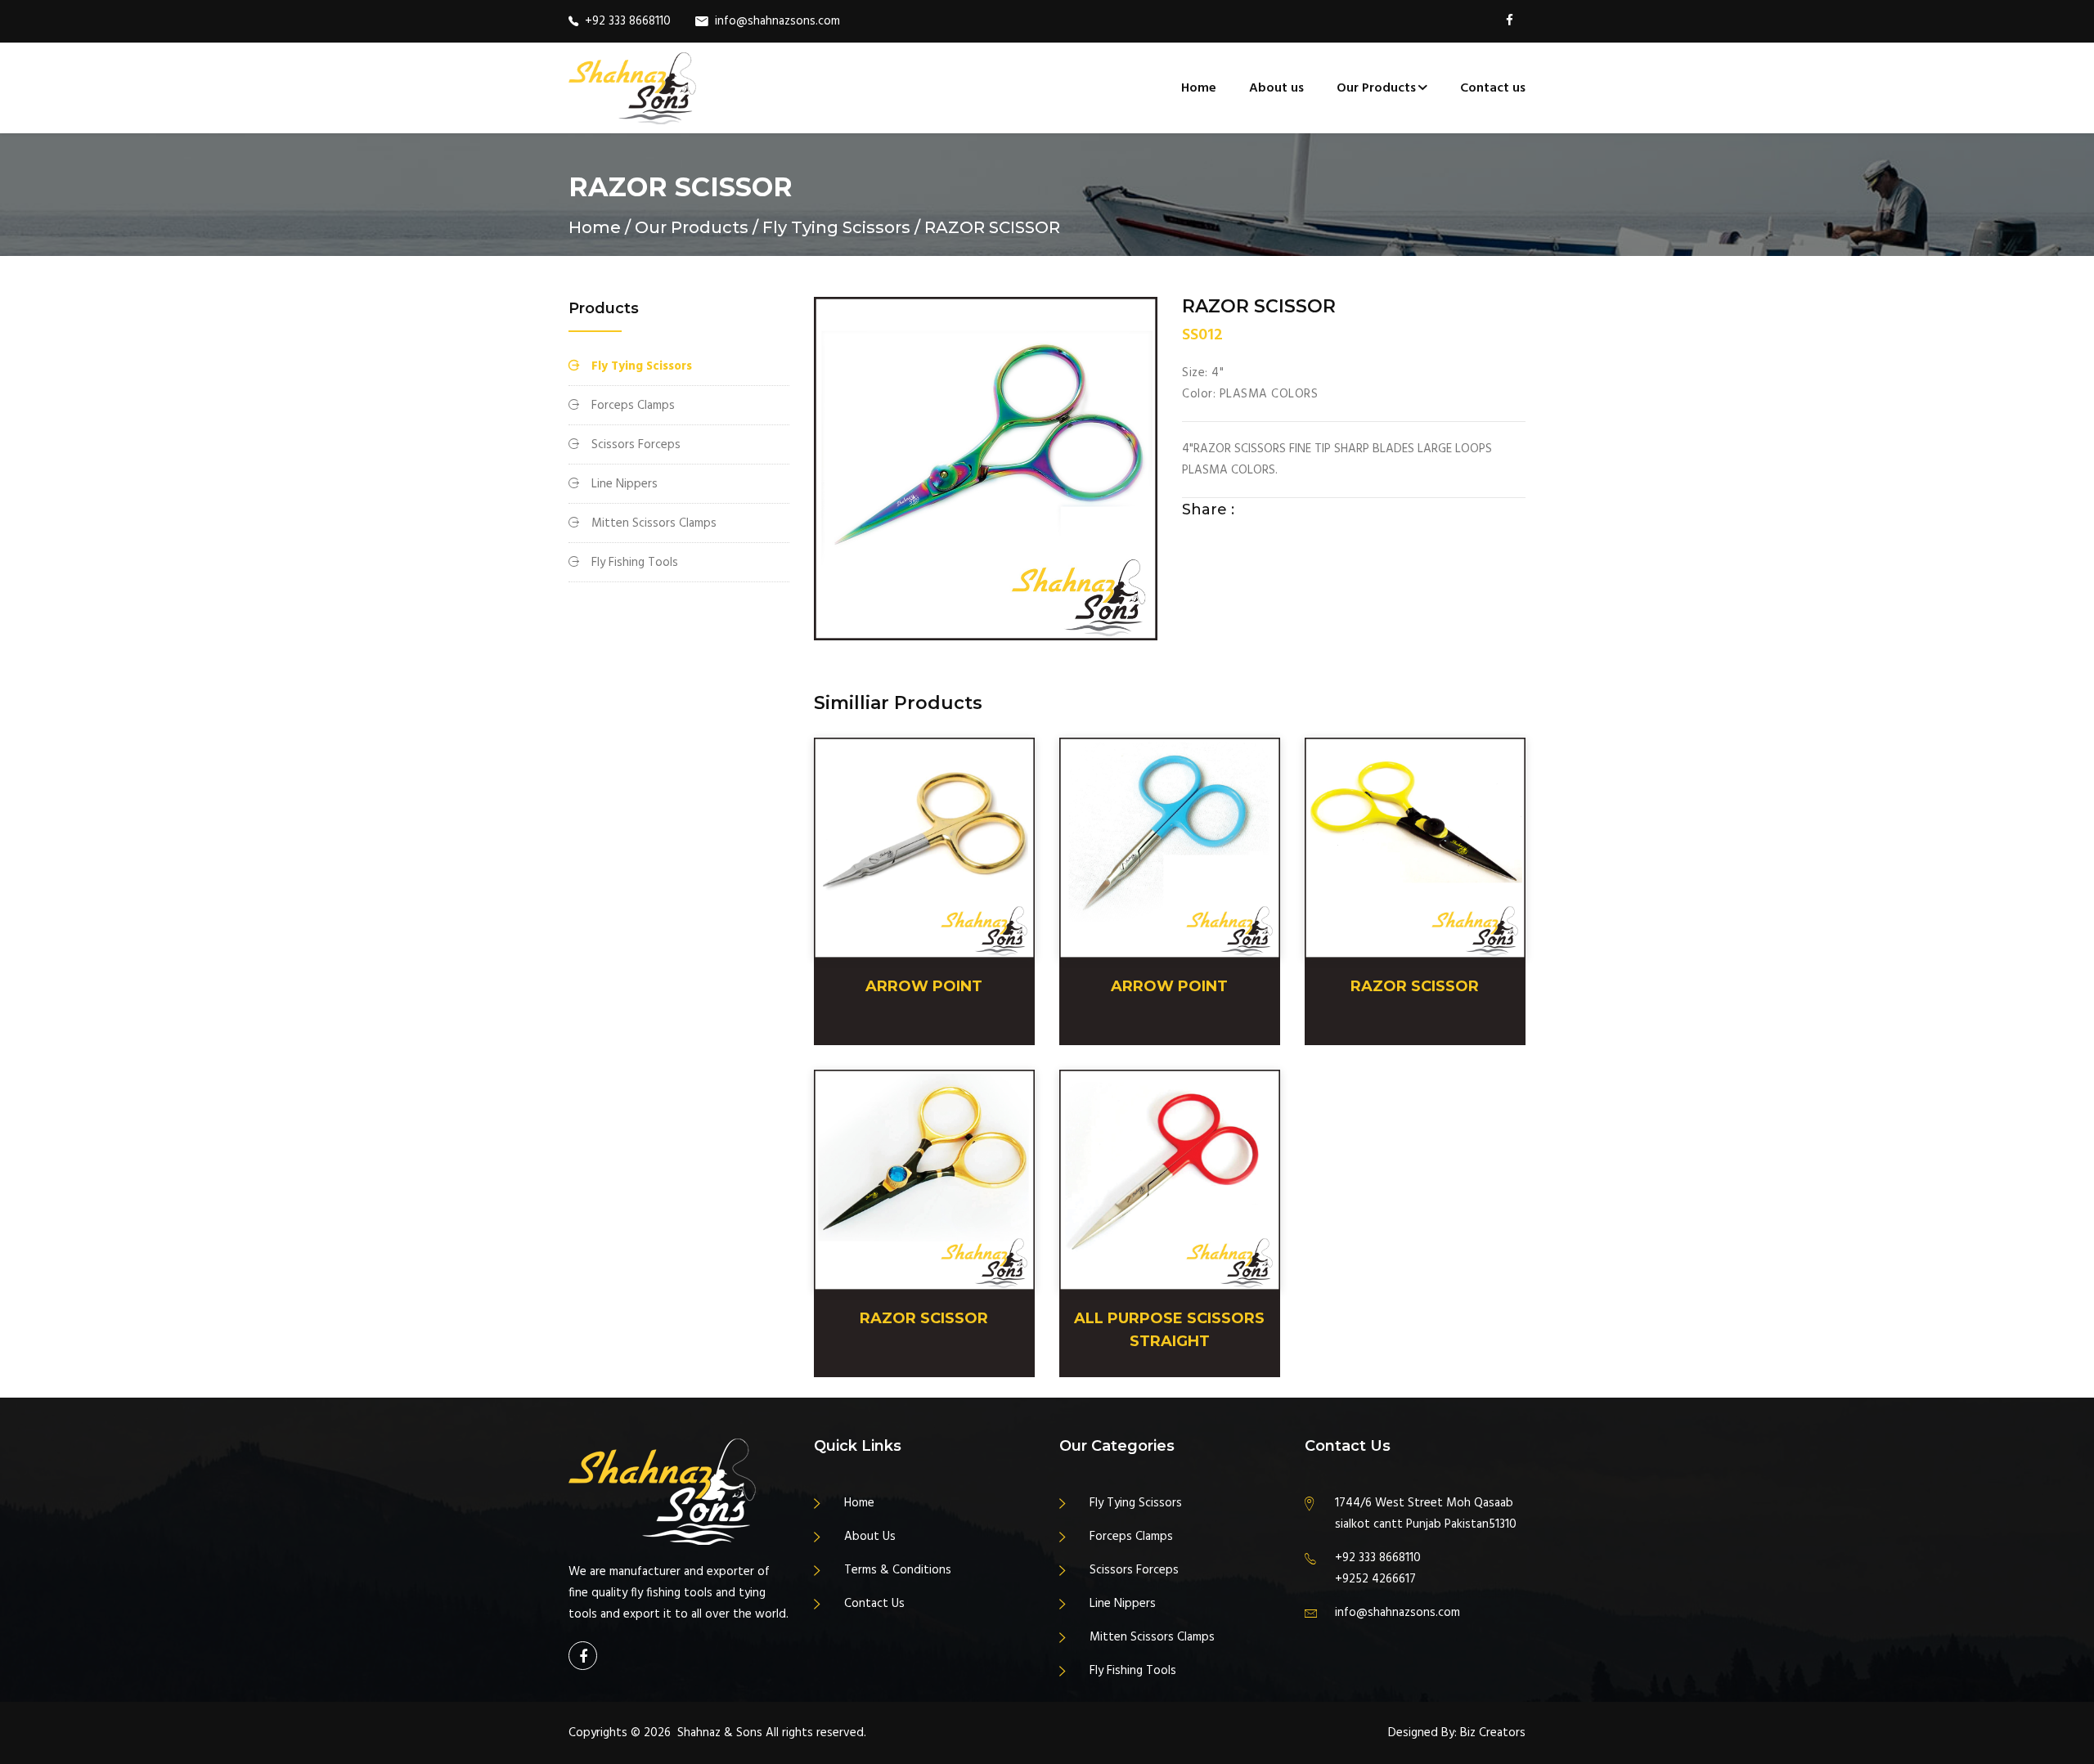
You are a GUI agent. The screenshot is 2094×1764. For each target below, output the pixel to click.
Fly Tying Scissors (642, 366)
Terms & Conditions (898, 1570)
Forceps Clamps (633, 406)
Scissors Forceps (636, 445)
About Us (870, 1537)
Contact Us (874, 1604)
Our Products (1376, 88)
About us (1276, 88)
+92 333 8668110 (628, 21)
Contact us (1493, 88)
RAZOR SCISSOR (1415, 986)
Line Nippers (625, 484)
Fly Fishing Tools (635, 563)
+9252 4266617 (1375, 1579)
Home (1199, 88)
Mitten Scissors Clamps (654, 523)
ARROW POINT (924, 986)
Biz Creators (1493, 1733)
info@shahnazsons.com (777, 21)
